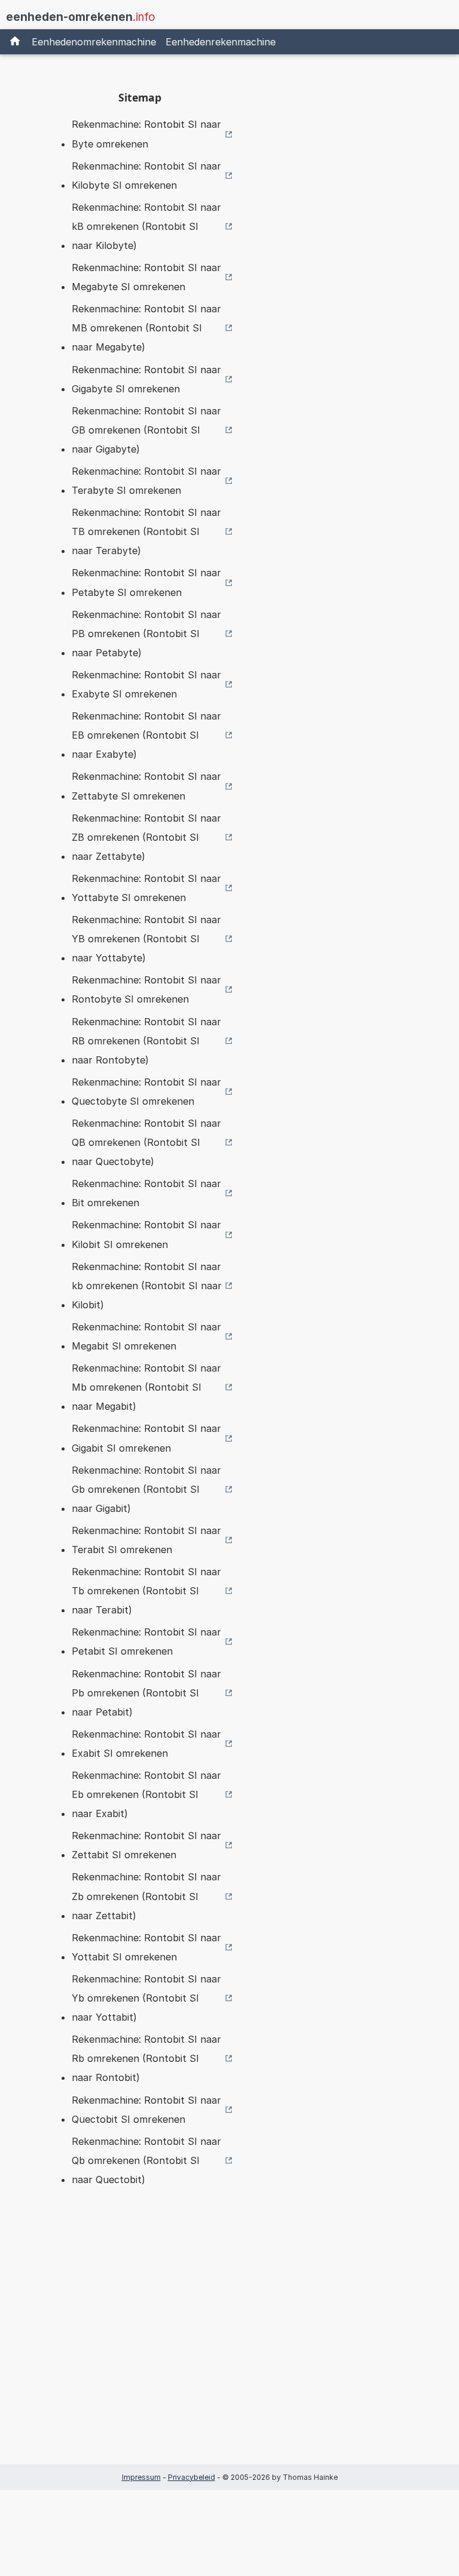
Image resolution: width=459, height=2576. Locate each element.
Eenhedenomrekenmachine (94, 42)
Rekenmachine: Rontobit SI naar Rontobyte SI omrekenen (146, 989)
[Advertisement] (140, 2344)
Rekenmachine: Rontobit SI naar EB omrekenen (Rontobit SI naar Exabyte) (146, 735)
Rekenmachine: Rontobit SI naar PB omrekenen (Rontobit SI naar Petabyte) (146, 634)
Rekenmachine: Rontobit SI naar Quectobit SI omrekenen (146, 2110)
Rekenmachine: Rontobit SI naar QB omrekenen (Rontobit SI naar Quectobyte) (146, 1142)
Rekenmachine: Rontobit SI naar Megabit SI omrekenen (146, 1336)
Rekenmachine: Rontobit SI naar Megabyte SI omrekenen (146, 277)
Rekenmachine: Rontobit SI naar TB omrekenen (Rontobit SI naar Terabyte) (146, 531)
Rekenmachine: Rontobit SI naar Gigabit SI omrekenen (146, 1438)
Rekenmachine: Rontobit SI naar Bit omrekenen (146, 1193)
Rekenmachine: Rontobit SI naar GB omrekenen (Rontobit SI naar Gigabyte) (146, 430)
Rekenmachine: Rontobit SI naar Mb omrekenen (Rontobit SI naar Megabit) (146, 1387)
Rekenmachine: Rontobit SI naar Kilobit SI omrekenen (146, 1234)
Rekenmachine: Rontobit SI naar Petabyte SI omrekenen (146, 582)
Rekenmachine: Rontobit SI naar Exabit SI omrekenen (146, 1744)
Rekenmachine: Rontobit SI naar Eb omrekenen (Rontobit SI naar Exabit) (146, 1794)
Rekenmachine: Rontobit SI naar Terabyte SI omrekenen (146, 481)
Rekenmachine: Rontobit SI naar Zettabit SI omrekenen (146, 1845)
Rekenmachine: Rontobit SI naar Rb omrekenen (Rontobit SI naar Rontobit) (146, 2058)
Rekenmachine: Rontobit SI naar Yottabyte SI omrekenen (146, 888)
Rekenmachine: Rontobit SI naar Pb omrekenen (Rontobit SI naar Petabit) (146, 1693)
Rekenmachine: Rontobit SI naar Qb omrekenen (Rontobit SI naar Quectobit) (146, 2160)
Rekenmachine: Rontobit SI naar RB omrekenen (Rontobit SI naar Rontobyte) (146, 1041)
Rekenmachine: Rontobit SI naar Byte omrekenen (146, 134)
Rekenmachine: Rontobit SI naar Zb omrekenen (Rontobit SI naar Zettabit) (146, 1896)
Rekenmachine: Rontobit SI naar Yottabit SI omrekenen (146, 1947)
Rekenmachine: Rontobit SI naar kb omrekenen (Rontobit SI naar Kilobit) (147, 1286)
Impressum (141, 2477)
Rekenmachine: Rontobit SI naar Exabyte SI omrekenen (146, 684)
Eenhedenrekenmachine (221, 42)
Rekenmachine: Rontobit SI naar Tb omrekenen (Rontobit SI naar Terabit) (146, 1591)
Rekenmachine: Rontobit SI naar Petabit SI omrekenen (146, 1641)
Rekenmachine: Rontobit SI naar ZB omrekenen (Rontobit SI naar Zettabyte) (146, 837)
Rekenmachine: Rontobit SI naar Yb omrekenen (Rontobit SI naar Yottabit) (146, 1998)
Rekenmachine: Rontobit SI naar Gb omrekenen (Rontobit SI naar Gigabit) (146, 1489)
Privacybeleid (192, 2477)
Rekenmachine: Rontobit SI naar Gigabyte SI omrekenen (146, 379)
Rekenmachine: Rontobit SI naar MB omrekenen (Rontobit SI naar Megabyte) (146, 328)
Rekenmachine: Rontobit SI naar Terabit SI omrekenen (146, 1540)
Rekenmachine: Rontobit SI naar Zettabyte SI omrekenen (146, 786)
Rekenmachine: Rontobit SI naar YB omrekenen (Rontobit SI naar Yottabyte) (146, 939)
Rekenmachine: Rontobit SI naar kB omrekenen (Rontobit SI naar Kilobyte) (146, 226)
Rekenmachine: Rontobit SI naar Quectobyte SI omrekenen (146, 1092)
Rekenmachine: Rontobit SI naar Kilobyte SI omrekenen (146, 176)
